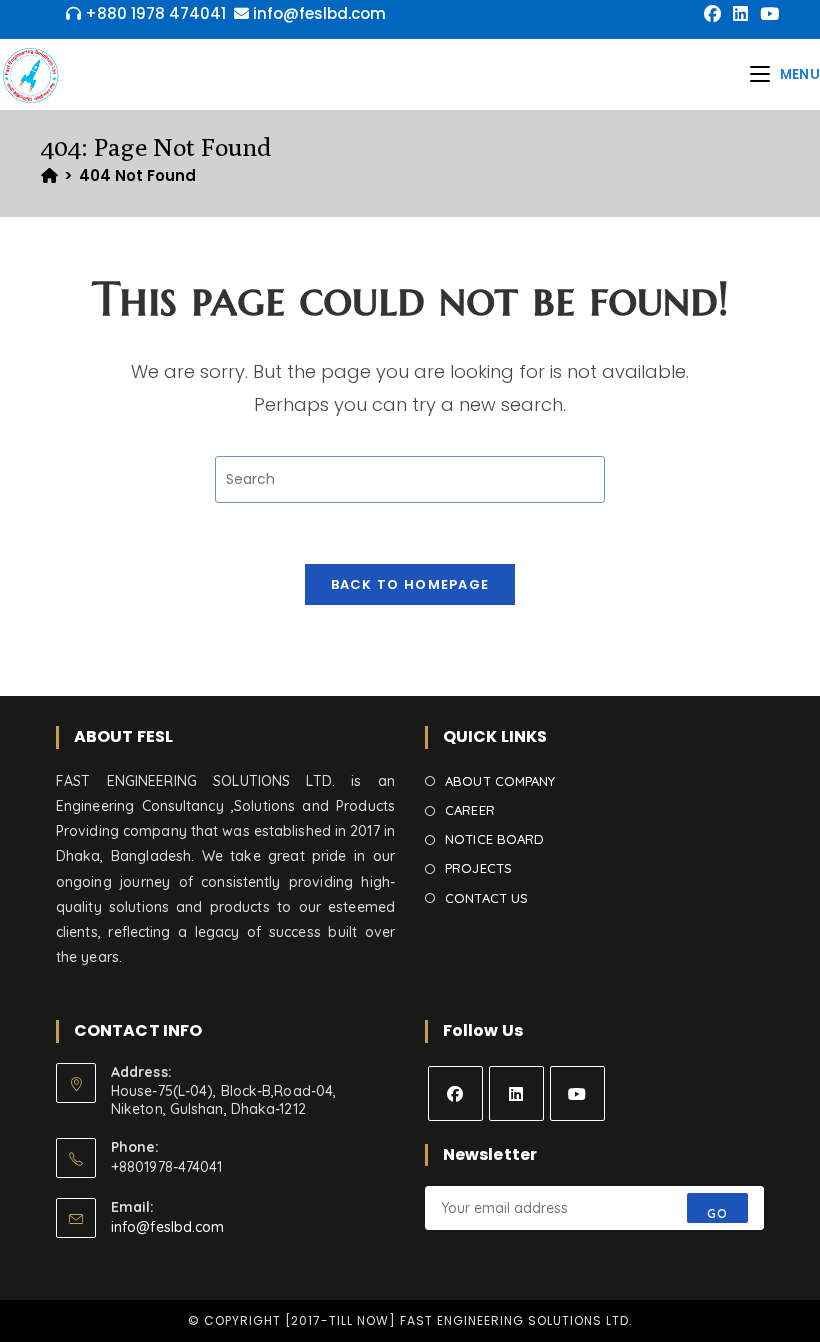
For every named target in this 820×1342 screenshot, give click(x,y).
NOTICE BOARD (494, 839)
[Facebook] (455, 1093)
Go (717, 1213)
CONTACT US (486, 898)
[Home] (49, 175)
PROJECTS (478, 868)
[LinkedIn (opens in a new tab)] (740, 14)
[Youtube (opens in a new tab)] (766, 14)
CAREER (470, 810)
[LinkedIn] (516, 1093)
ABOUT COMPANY (500, 781)
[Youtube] (577, 1093)
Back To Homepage (410, 584)
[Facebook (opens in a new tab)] (712, 14)
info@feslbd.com (168, 1227)
